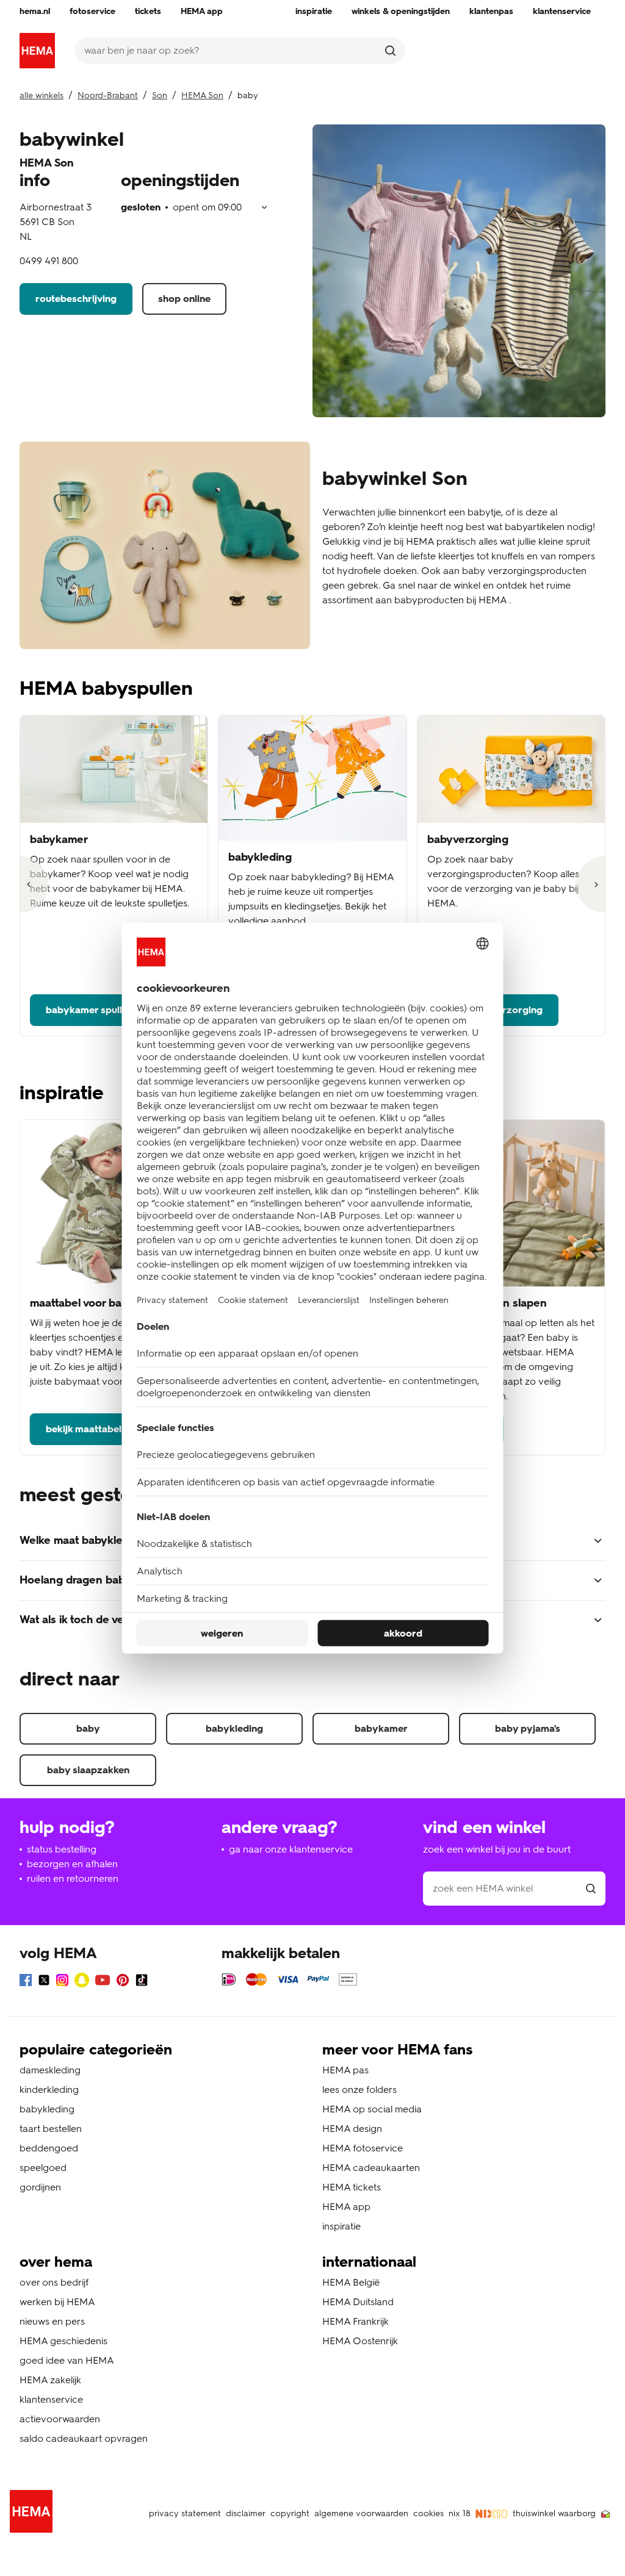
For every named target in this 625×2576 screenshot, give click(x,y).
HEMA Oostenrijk (360, 2341)
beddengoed (49, 2148)
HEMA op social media (372, 2109)
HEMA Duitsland (358, 2302)
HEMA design (352, 2129)
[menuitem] (35, 12)
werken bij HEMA (57, 2302)
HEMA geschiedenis (63, 2341)
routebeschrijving (76, 299)
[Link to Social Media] (26, 1982)
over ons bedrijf (54, 2282)
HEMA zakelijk (50, 2380)
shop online (184, 299)
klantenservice (51, 2399)
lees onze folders (359, 2090)
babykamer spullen (89, 1010)
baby (88, 1728)
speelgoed (43, 2168)
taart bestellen (51, 2129)
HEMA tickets (352, 2187)
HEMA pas (345, 2070)
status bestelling (62, 1849)
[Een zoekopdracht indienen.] (390, 51)
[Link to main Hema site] (34, 2513)
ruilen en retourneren (73, 1878)
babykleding (234, 1728)
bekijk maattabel (84, 1429)
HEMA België (351, 2282)
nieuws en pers (52, 2321)
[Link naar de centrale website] (37, 51)
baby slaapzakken (88, 1770)
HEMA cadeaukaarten (371, 2168)
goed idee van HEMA (67, 2360)
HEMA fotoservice (363, 2148)
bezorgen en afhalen (72, 1864)
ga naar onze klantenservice (291, 1849)
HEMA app (346, 2207)
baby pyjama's (528, 1728)
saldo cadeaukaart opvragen (84, 2438)
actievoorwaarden (60, 2419)
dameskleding (50, 2070)
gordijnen (40, 2187)
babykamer (381, 1728)
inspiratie (341, 2226)
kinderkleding (49, 2090)
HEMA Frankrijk (356, 2321)
